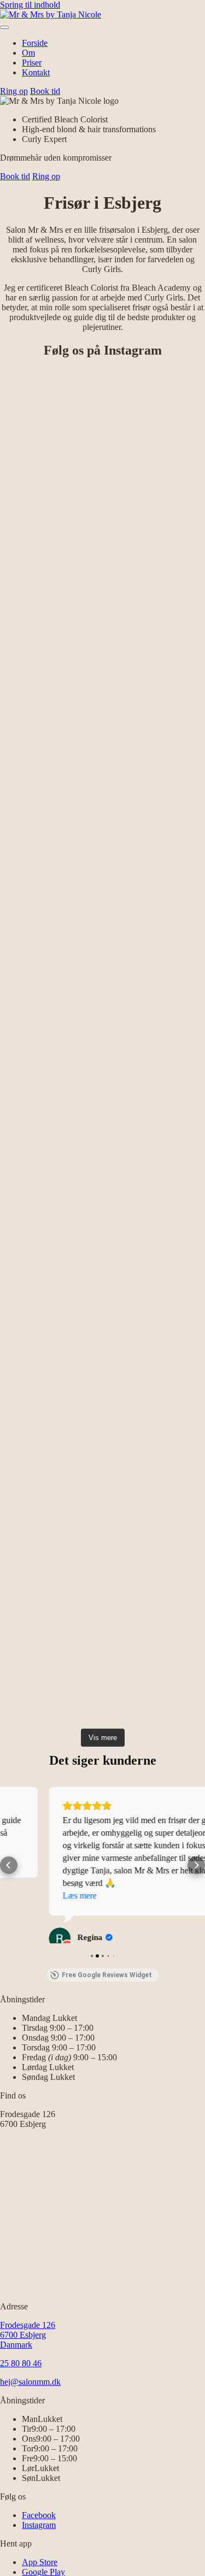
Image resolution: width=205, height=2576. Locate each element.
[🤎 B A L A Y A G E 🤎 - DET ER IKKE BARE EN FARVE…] (102, 654)
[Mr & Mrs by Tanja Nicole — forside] (51, 14)
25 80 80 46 (21, 2371)
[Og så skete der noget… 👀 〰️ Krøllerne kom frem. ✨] (102, 1167)
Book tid (45, 91)
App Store (40, 2570)
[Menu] (4, 27)
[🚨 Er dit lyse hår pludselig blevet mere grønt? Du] (102, 1588)
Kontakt (36, 72)
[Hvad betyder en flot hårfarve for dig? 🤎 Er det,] (102, 426)
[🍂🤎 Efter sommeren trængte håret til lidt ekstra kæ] (102, 1019)
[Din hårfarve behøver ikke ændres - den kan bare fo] (102, 1396)
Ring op (14, 91)
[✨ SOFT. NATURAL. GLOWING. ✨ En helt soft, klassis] (102, 1284)
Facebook (39, 2523)
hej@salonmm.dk (30, 2390)
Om (28, 53)
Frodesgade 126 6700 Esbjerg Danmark (28, 2343)
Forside (35, 43)
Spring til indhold (30, 5)
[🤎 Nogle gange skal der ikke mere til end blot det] (102, 882)
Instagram (39, 2533)
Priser (32, 63)
